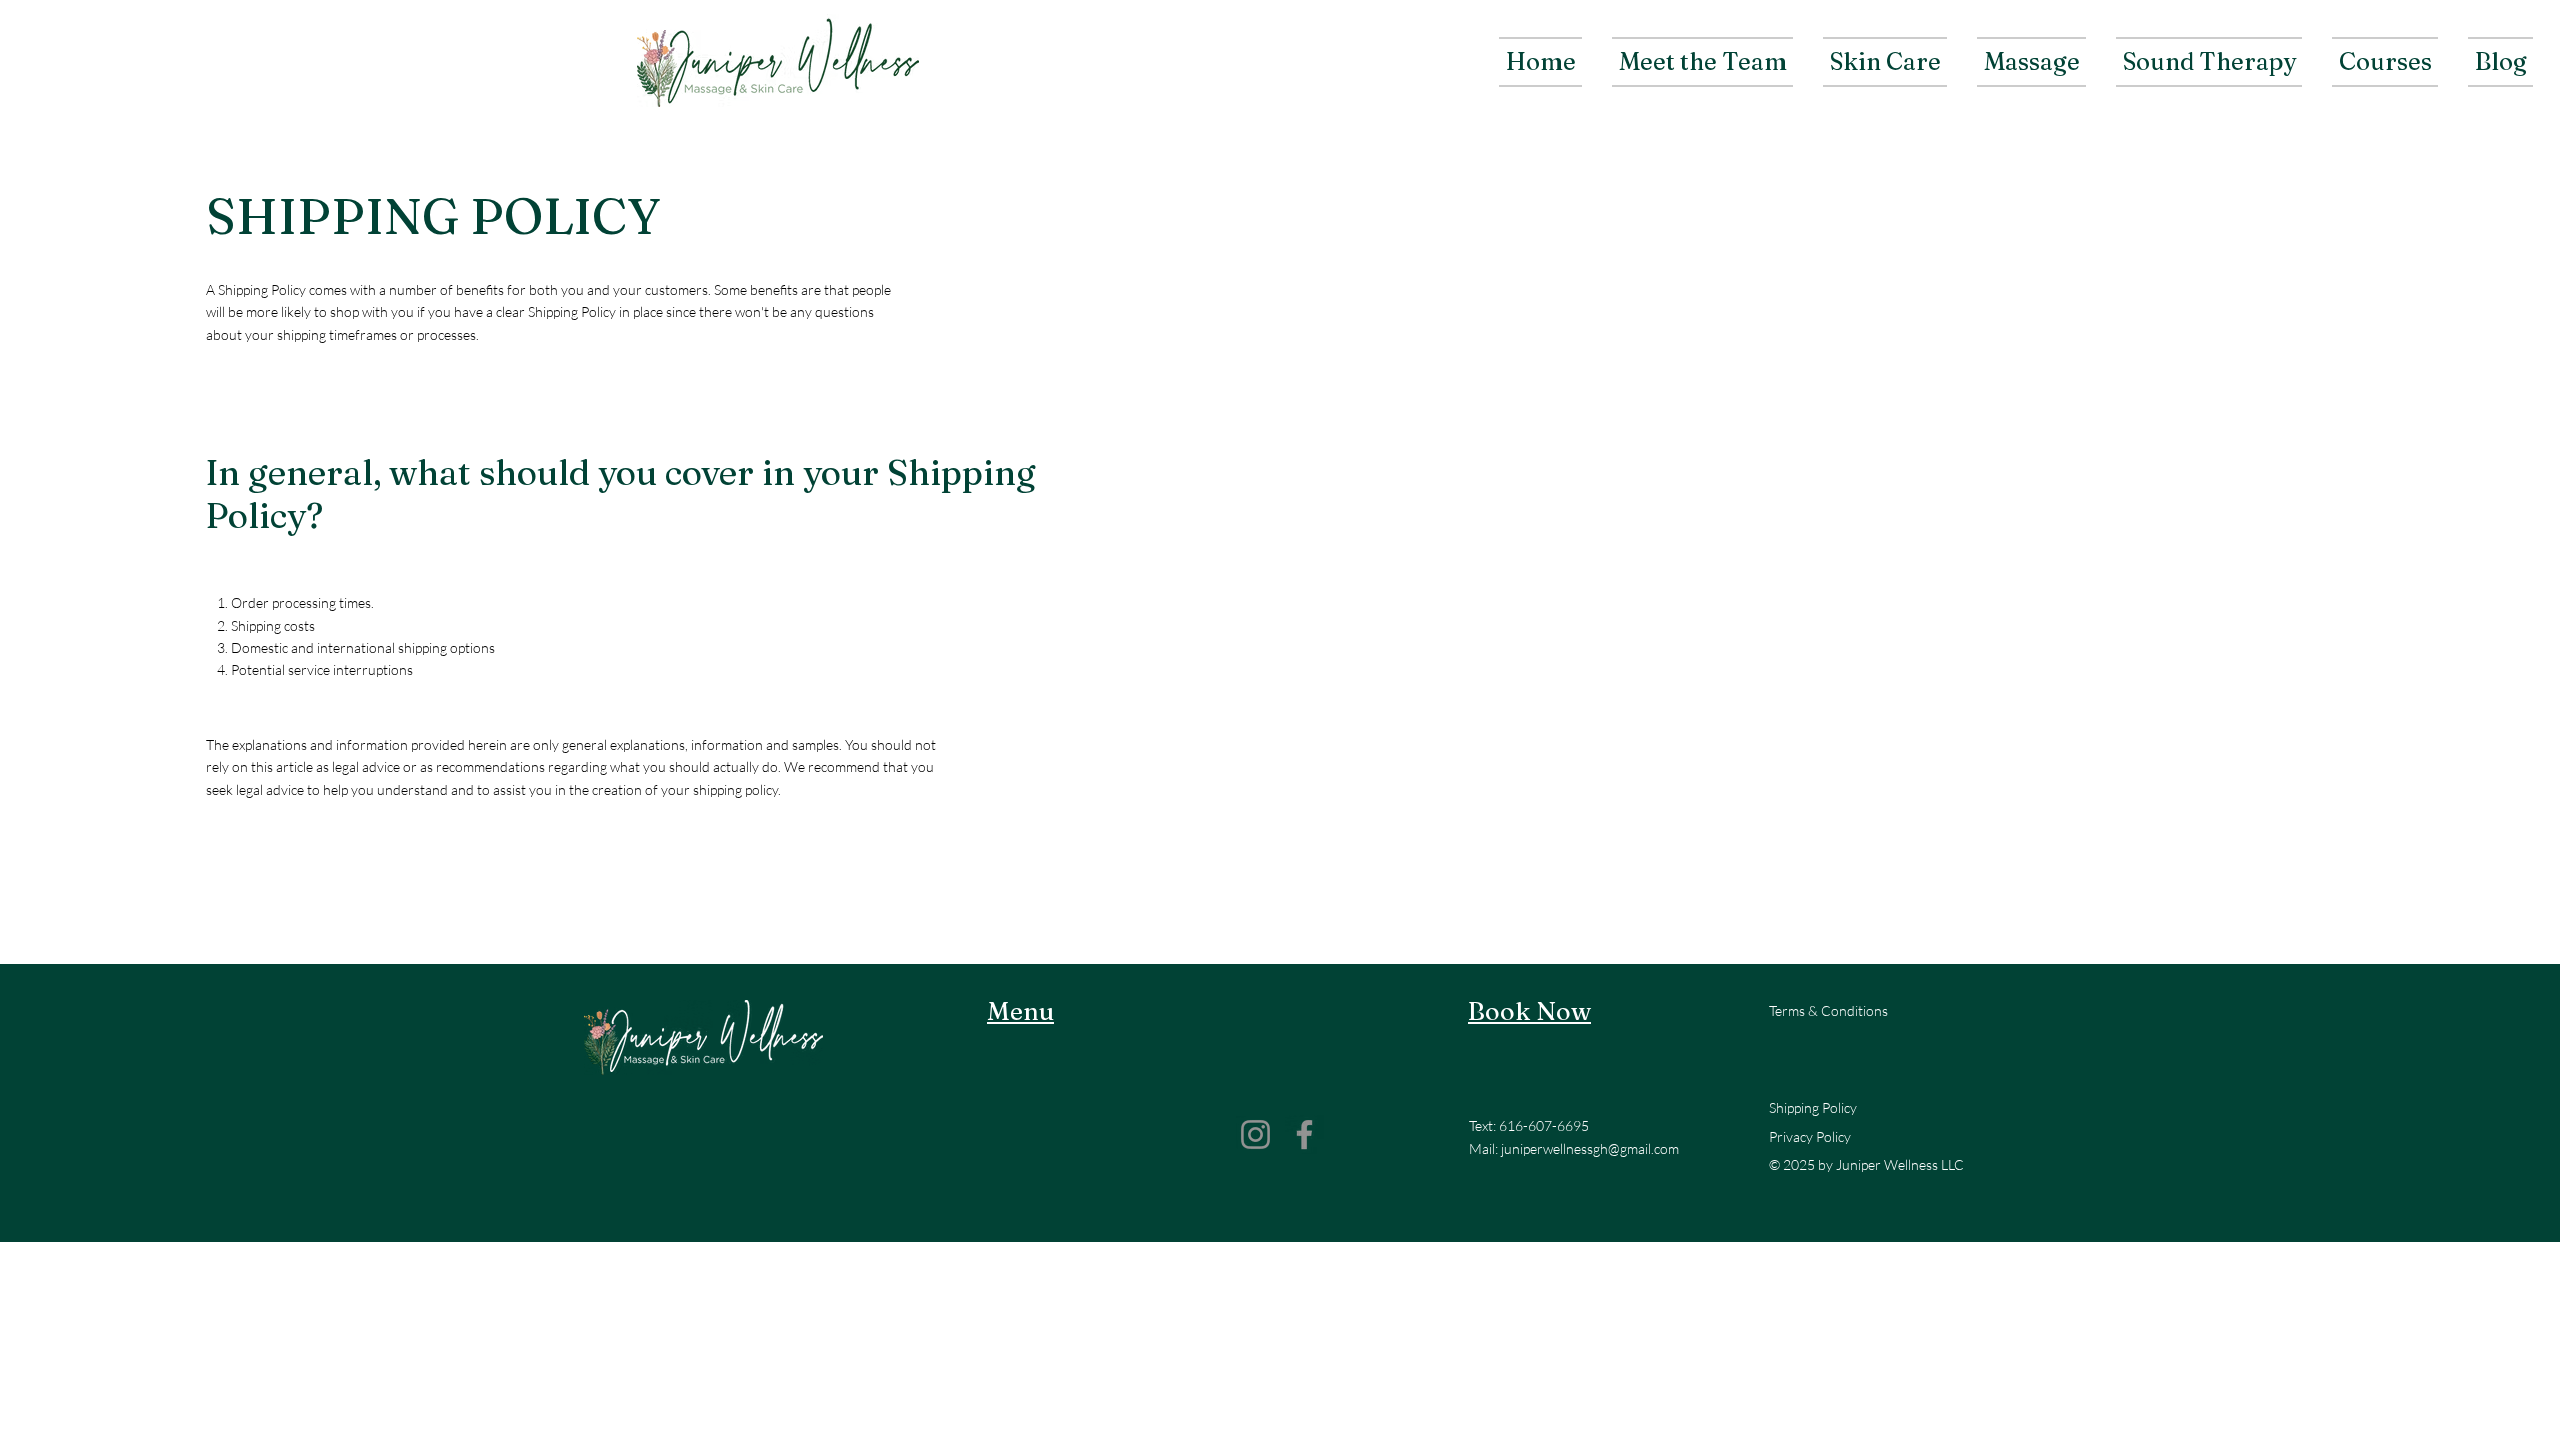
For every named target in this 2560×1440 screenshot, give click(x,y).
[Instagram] (1255, 1134)
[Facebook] (1304, 1134)
